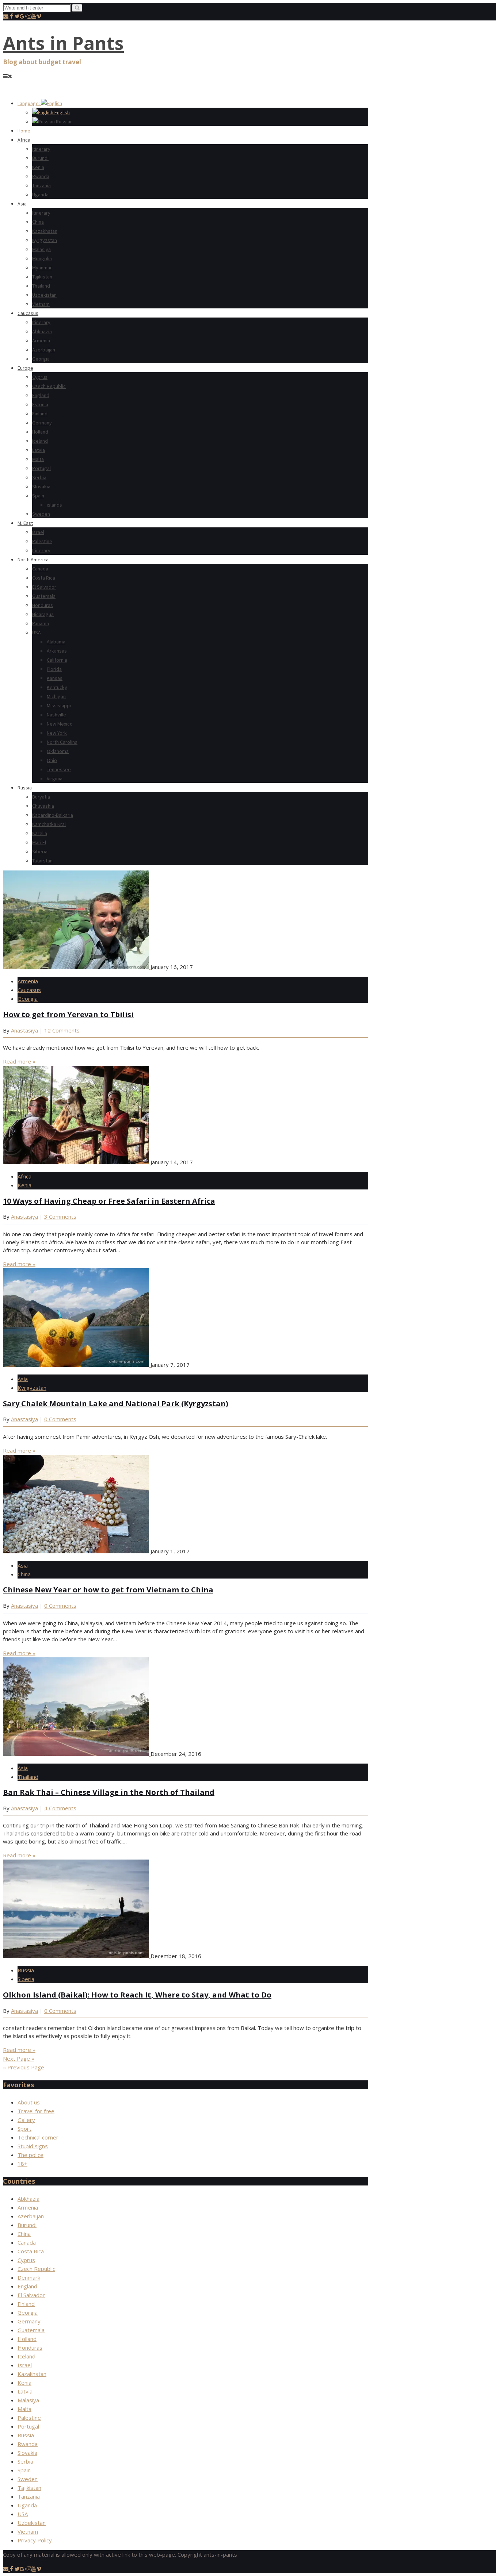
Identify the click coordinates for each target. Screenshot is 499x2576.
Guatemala (44, 596)
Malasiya (41, 249)
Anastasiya (24, 1030)
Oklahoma (58, 751)
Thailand (41, 286)
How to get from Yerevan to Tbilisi (68, 1014)
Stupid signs (33, 2146)
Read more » (19, 1061)
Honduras (43, 605)
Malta (38, 459)
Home (24, 131)
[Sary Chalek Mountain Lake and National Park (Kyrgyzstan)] (77, 1365)
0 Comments (60, 1419)
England (41, 395)
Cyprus (40, 377)
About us (29, 2102)
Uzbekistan (44, 295)
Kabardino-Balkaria (53, 815)
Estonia (40, 404)
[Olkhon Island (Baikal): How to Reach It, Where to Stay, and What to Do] (77, 1956)
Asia (22, 204)
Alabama (56, 642)
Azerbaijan (44, 350)
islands (54, 505)
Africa (24, 140)
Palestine (42, 541)
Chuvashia (43, 806)
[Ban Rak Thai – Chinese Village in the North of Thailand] (77, 1754)
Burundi (40, 158)
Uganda (40, 195)
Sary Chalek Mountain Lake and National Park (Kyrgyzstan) (116, 1404)
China (38, 222)
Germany (42, 423)
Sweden (41, 514)
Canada (40, 569)
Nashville (56, 715)
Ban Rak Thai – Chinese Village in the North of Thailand (109, 1792)
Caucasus (28, 313)
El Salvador (44, 587)
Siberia (40, 851)
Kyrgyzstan (45, 240)
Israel (38, 532)
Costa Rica (44, 578)
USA (37, 633)
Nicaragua (43, 614)
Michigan (56, 696)
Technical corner (38, 2137)
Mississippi (59, 705)
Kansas (55, 678)
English (62, 112)
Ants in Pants (63, 43)
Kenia (38, 167)
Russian (64, 122)
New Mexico (60, 724)
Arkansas (57, 651)
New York (57, 733)
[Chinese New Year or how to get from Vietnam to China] (77, 1551)
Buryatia (41, 797)
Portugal (41, 468)
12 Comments (62, 1030)
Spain (38, 496)
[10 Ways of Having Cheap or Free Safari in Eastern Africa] (77, 1162)
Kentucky (57, 687)
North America (33, 560)
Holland (40, 432)
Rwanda (41, 176)
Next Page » (19, 2058)
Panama (41, 623)
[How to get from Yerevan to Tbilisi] (77, 967)
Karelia (40, 833)
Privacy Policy (35, 2540)
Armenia (41, 341)
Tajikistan (42, 277)
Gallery (26, 2120)
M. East (25, 523)
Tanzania (41, 185)
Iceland (40, 441)
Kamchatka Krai (49, 824)
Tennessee (59, 769)
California (57, 660)
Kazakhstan (45, 231)
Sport (24, 2129)
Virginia (55, 778)
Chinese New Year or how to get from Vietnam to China (108, 1590)
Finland (40, 414)
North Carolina (62, 742)
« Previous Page (24, 2067)
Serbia (39, 477)
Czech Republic (49, 386)
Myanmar (42, 268)
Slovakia (41, 487)
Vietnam (41, 304)
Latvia (39, 450)
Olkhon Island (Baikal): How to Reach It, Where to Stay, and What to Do (137, 1995)
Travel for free (36, 2111)
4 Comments (60, 1808)
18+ (22, 2164)
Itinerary (41, 149)
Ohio (52, 760)
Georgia (41, 359)
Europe (25, 368)
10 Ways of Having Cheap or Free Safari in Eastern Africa (109, 1201)
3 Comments (60, 1216)
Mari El (39, 842)
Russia (25, 788)
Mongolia (42, 258)
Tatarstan (42, 861)
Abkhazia (42, 331)
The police (31, 2155)
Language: (29, 103)
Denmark (29, 2277)
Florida (54, 669)
